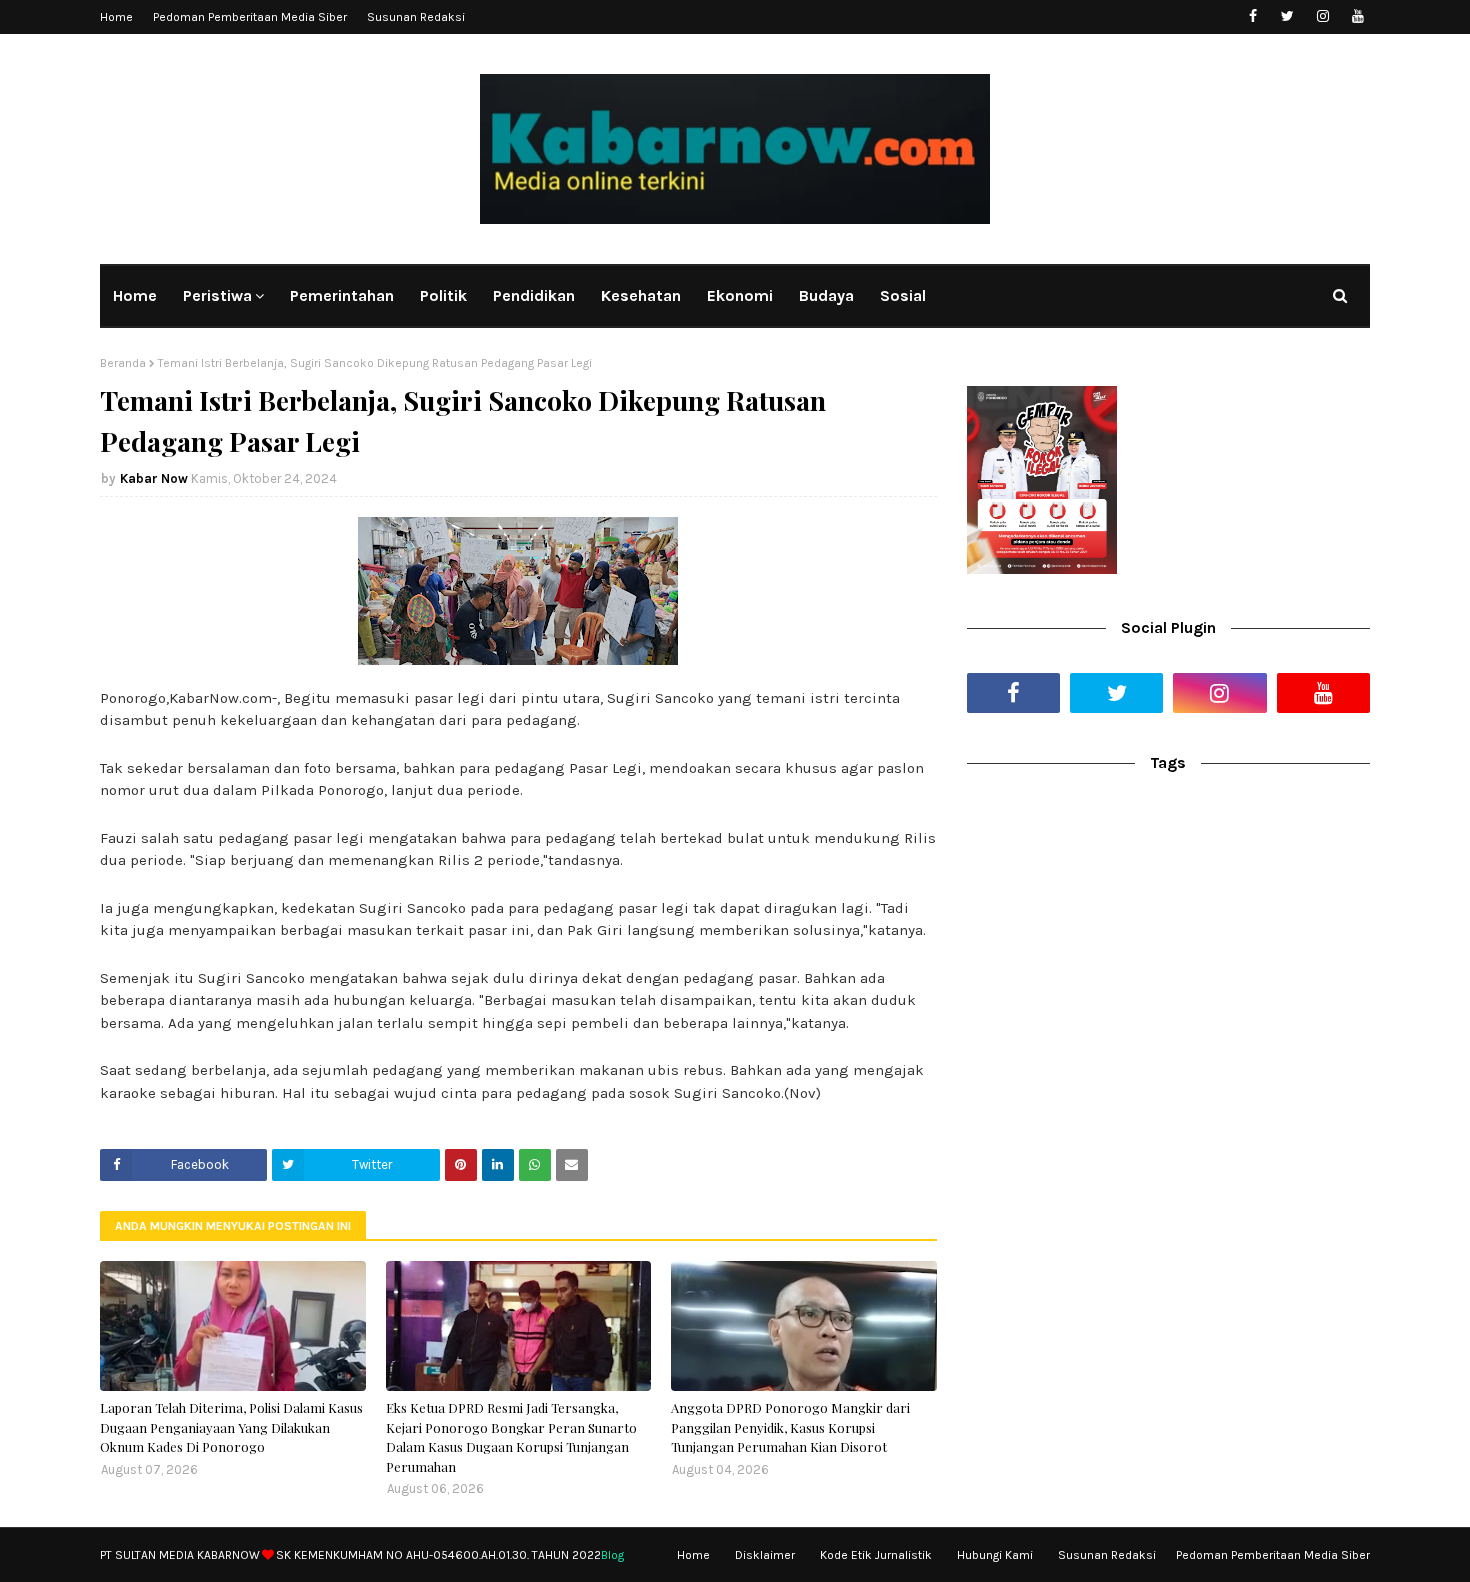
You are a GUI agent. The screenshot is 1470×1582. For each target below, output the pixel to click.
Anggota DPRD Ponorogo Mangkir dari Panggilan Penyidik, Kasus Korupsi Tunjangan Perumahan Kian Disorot (790, 1427)
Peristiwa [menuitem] (217, 295)
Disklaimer (765, 1555)
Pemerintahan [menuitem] (342, 295)
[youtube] (1357, 16)
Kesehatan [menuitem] (641, 295)
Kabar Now (154, 478)
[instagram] (1322, 16)
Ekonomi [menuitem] (740, 295)
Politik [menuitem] (443, 295)
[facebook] (1252, 16)
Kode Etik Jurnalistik (876, 1555)
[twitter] (1287, 16)
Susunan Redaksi (416, 17)
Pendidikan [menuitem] (534, 295)
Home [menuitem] (135, 295)
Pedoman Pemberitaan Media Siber (250, 17)
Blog (612, 1555)
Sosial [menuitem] (903, 295)
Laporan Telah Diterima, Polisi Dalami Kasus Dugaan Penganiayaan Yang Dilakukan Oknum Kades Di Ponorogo (231, 1427)
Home (116, 17)
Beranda (123, 363)
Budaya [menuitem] (826, 295)
